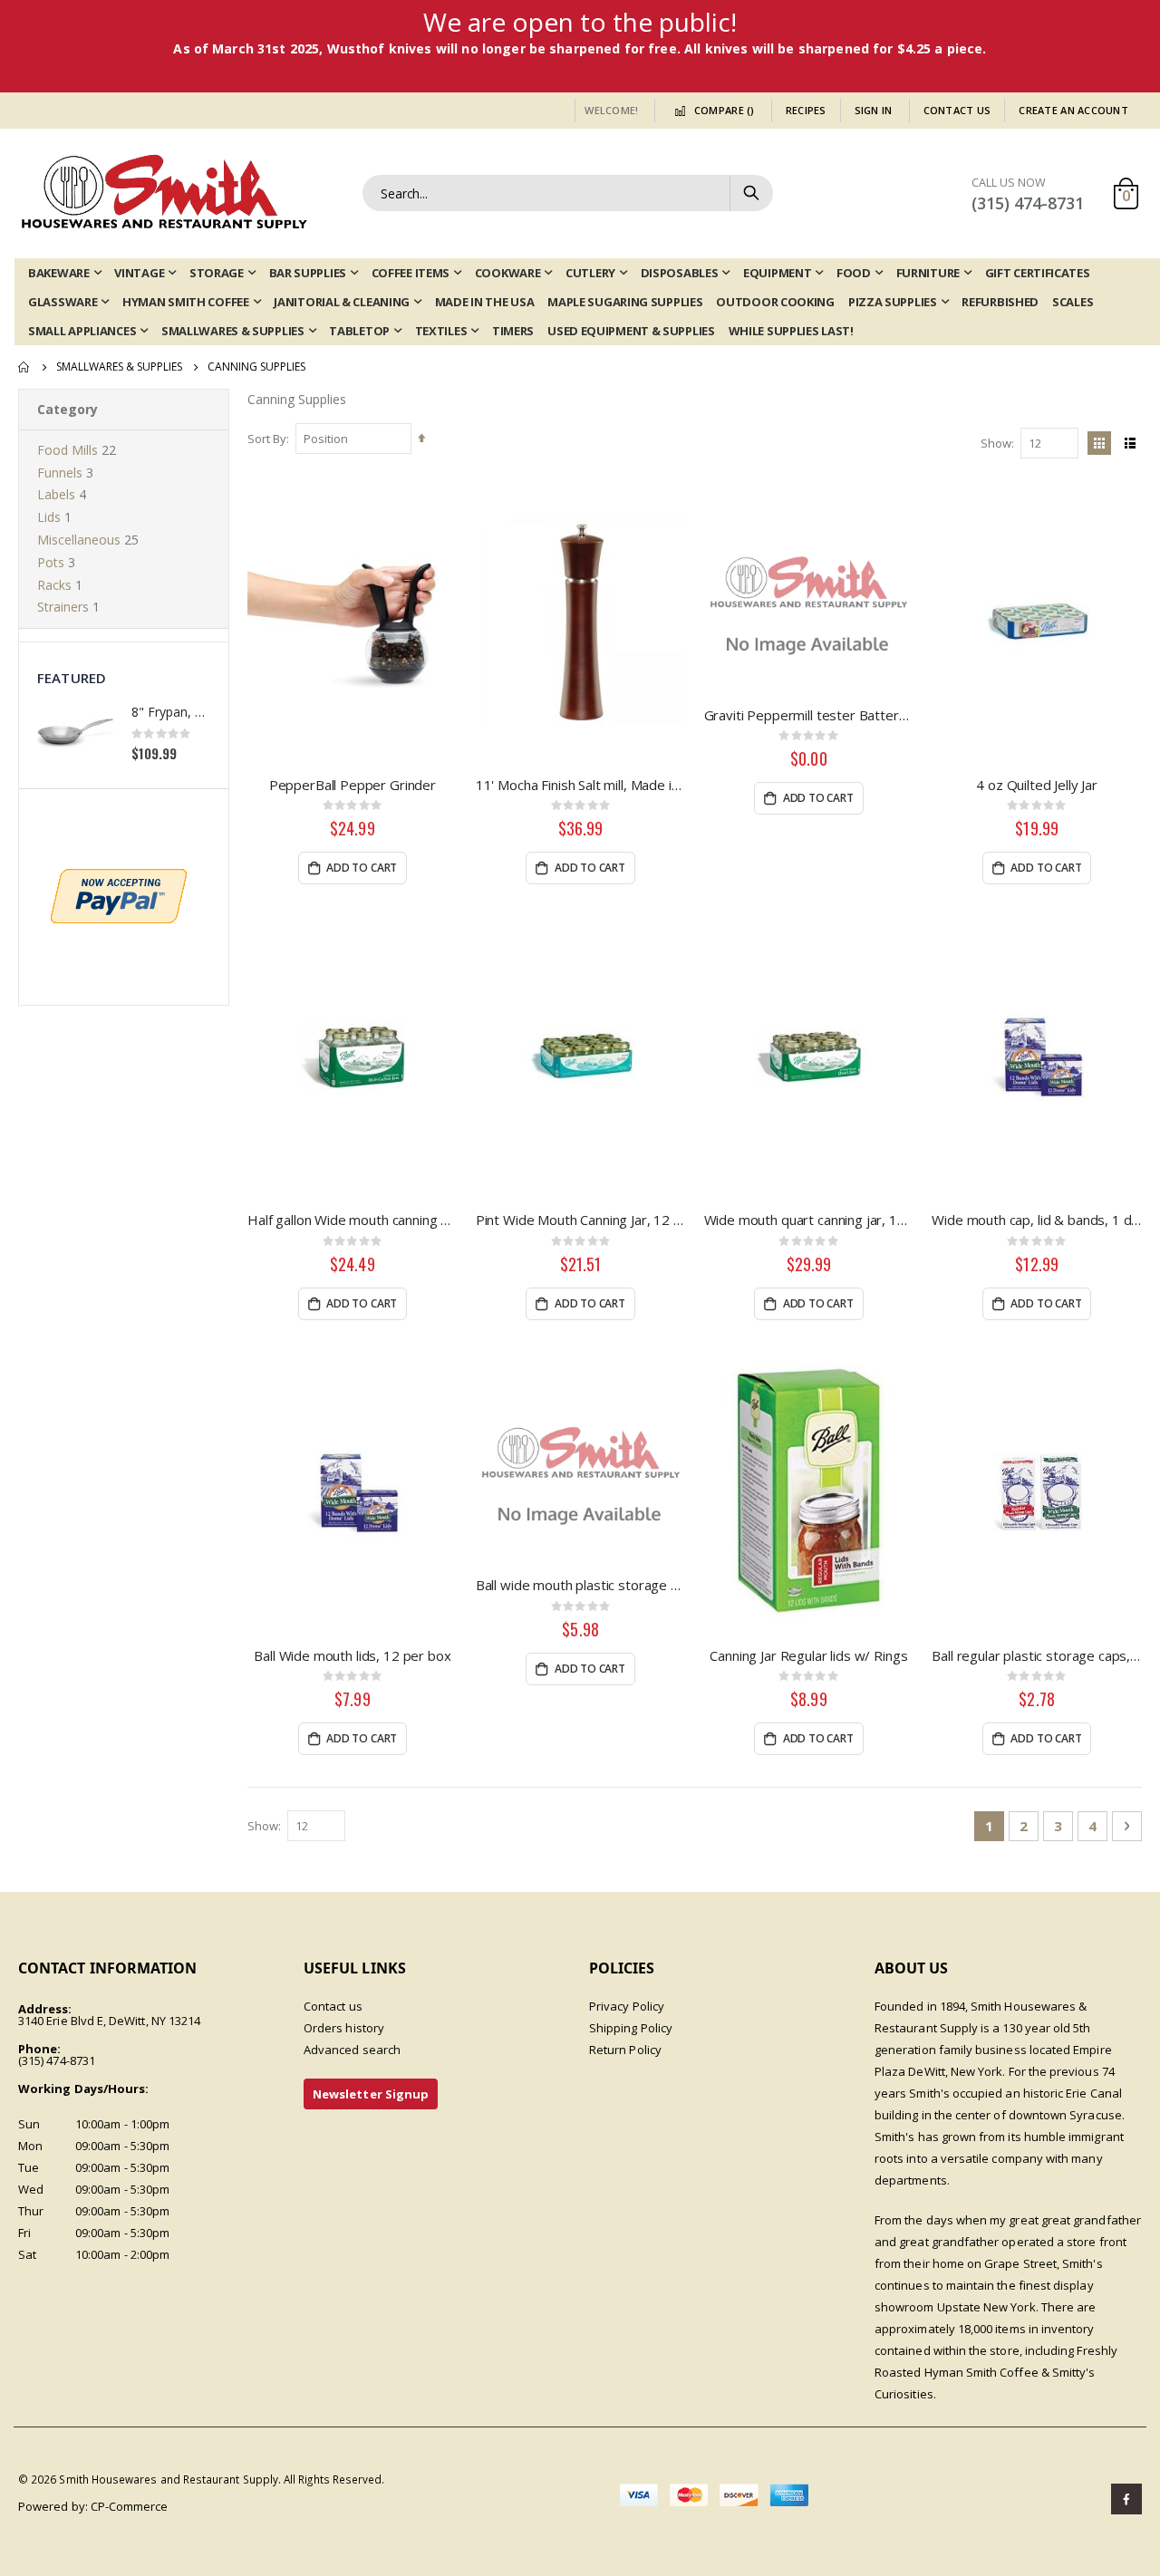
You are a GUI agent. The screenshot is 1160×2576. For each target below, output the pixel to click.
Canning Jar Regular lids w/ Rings (808, 1655)
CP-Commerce (130, 2506)
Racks (54, 585)
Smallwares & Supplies (119, 367)
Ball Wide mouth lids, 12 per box (352, 1655)
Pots (51, 562)
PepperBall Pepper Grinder (353, 785)
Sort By (267, 439)
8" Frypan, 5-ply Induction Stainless (171, 712)
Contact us (333, 2006)
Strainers (63, 607)
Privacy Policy (627, 2006)
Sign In (874, 110)
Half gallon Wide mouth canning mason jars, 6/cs (353, 1220)
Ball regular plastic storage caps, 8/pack (1037, 1655)
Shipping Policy (631, 2028)
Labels (56, 494)
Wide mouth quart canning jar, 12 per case (809, 1220)
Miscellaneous (79, 540)
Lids (49, 517)
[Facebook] (1126, 2499)
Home (24, 367)
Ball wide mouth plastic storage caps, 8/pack (581, 1585)
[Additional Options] (119, 895)
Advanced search (352, 2050)
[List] (1130, 443)
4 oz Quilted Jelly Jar (1037, 785)
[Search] (750, 193)
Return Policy (625, 2050)
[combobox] (568, 193)
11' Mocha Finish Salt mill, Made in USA (581, 785)
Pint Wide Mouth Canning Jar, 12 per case (581, 1220)
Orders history (344, 2028)
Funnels (60, 473)
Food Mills (68, 450)
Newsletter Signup (371, 2094)
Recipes (806, 110)
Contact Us (957, 110)
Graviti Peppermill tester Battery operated (809, 715)
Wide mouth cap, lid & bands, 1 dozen (1037, 1220)
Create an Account (1073, 110)
